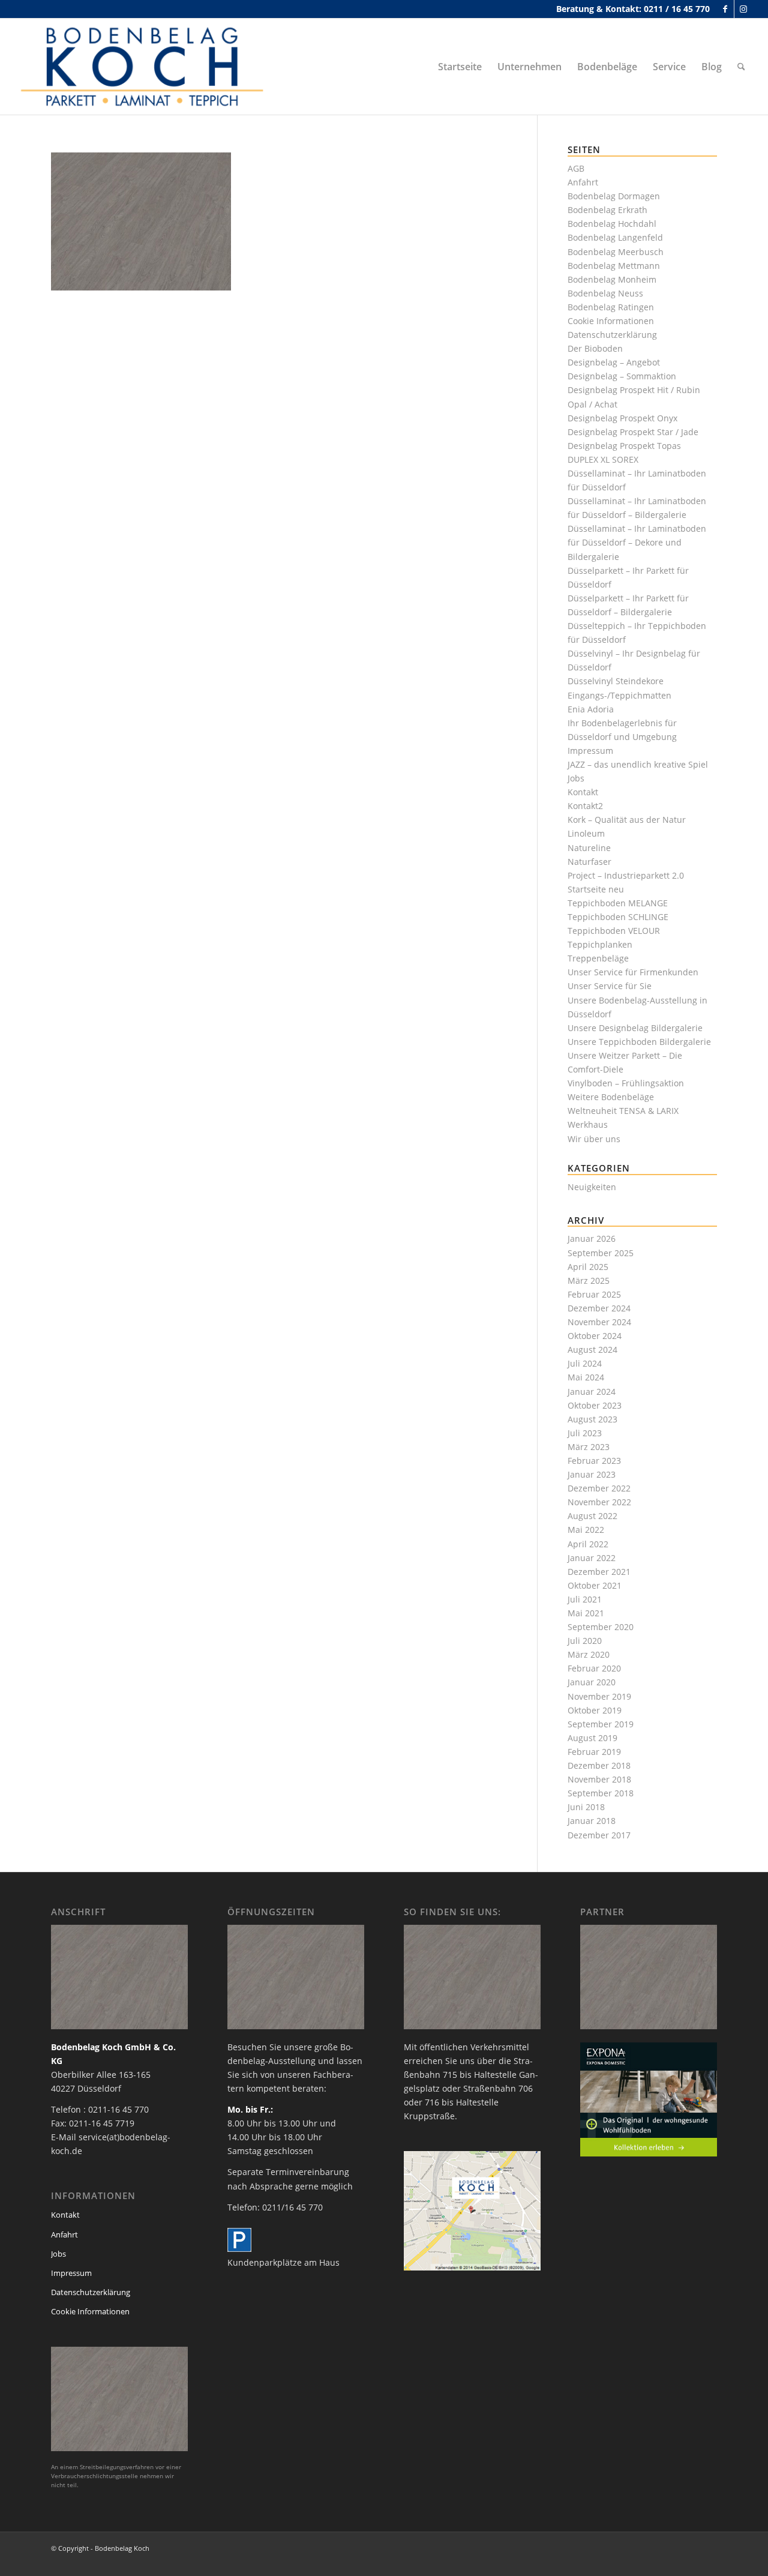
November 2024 (599, 1322)
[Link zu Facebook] (725, 9)
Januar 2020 (592, 1682)
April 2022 (588, 1544)
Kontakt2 (585, 806)
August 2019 (592, 1738)
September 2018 (601, 1793)
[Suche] (741, 67)
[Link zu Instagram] (743, 9)
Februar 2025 (594, 1294)
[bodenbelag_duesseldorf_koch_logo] (146, 67)
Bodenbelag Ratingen (611, 307)
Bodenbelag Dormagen (614, 196)
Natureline (589, 848)
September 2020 (601, 1627)
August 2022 (592, 1516)
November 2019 (599, 1696)
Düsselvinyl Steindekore (616, 681)
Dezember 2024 (599, 1308)
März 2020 (589, 1654)
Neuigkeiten (592, 1187)
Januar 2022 (592, 1558)
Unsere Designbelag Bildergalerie (635, 1028)
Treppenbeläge (598, 958)
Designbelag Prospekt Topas (624, 446)
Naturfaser (589, 862)
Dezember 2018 (599, 1765)
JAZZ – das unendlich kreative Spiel (638, 764)
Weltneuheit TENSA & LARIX (623, 1111)
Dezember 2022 (599, 1488)
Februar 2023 (594, 1461)
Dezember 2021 (599, 1572)
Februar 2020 (594, 1668)
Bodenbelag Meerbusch (616, 252)
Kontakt (583, 792)
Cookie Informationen (611, 321)
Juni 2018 (586, 1807)
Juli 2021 (585, 1599)
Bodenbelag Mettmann (614, 266)
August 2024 (592, 1350)
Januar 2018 (592, 1821)
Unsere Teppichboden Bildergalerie (639, 1042)
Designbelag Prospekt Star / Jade (633, 432)
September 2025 (601, 1253)
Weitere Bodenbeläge (611, 1097)
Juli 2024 (585, 1363)
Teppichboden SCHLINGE (618, 917)
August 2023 (592, 1419)
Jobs (576, 778)
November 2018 (599, 1779)
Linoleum (586, 833)
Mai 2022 (586, 1530)
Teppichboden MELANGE (618, 903)
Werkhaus (588, 1124)
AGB (576, 168)
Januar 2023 (592, 1474)
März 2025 (589, 1280)
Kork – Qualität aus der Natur (627, 820)
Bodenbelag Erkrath (607, 210)
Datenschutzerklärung (612, 335)
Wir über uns (594, 1139)
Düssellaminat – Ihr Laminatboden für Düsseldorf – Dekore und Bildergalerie (637, 542)
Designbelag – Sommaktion (622, 376)
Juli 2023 (585, 1433)
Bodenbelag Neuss (605, 293)
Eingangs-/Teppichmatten (619, 695)
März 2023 (589, 1447)
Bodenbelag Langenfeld (615, 237)
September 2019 (601, 1724)
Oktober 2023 (595, 1405)
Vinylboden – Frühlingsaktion (626, 1083)
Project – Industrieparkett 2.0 (626, 875)
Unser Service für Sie (610, 986)
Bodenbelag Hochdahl (612, 224)
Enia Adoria (591, 709)
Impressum (590, 751)
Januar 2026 (592, 1238)
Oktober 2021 (595, 1585)
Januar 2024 (592, 1392)
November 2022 (599, 1502)
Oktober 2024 (595, 1336)
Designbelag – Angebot (614, 362)
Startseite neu (596, 889)
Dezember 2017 (599, 1835)
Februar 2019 (594, 1752)
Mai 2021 (586, 1613)
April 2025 (588, 1267)
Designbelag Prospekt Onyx (622, 418)
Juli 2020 (585, 1641)
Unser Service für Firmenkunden (633, 972)
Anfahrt (583, 182)
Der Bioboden (595, 348)
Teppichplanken (600, 944)
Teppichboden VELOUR (614, 931)
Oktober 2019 (595, 1710)
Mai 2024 (586, 1377)
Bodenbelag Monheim (612, 279)
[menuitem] (460, 67)
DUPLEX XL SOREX (603, 459)
